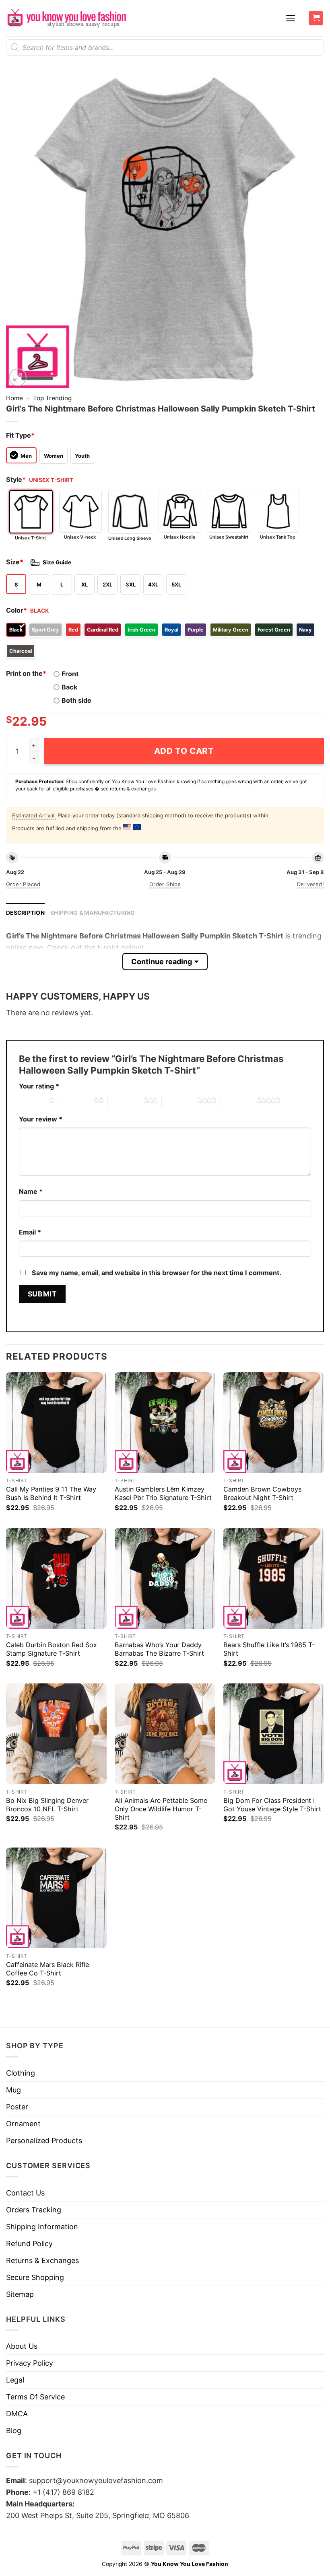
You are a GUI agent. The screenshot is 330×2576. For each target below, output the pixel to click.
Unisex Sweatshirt (229, 537)
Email (30, 1232)
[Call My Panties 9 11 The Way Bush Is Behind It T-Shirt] (56, 1422)
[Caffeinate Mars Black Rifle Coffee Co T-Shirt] (56, 1898)
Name (31, 1191)
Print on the (26, 673)
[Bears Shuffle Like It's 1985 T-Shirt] (274, 1578)
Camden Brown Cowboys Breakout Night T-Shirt (262, 1493)
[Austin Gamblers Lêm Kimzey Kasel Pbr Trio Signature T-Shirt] (165, 1422)
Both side (76, 700)
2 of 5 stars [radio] (76, 1101)
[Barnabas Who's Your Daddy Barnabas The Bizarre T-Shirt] (165, 1578)
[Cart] (316, 18)
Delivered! (310, 884)
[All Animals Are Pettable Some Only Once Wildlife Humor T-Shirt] (165, 1734)
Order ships (165, 884)
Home (14, 398)
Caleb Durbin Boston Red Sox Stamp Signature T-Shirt (52, 1649)
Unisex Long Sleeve (130, 538)
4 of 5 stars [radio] (179, 1101)
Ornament (23, 2124)
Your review (41, 1119)
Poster (17, 2107)
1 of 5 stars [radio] (32, 1101)
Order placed (23, 884)
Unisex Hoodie (180, 537)
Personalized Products (44, 2141)
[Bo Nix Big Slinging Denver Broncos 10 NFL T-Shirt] (56, 1734)
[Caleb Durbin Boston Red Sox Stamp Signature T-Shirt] (56, 1578)
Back (69, 687)
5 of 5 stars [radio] (239, 1101)
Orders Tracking (34, 2210)
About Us (22, 2346)
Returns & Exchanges (42, 2260)
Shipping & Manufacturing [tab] (93, 913)
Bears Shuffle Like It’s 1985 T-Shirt (269, 1649)
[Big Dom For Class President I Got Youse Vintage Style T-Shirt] (274, 1734)
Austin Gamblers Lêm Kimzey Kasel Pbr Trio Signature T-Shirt (163, 1493)
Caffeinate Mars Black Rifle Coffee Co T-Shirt (47, 1969)
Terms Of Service (35, 2397)
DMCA (17, 2414)
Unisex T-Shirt (30, 538)
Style (16, 479)
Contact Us (25, 2193)
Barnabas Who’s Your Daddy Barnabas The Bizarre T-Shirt (159, 1649)
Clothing (21, 2073)
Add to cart (184, 751)
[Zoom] (18, 377)
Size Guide (57, 562)
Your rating (39, 1086)
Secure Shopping (35, 2277)
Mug (13, 2090)
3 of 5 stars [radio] (126, 1101)
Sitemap (20, 2294)
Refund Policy (29, 2244)
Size (15, 562)
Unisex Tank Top (278, 537)
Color (16, 610)
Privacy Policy (30, 2363)
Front (70, 674)
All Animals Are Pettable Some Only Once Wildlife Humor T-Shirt (161, 1809)
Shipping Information (42, 2227)
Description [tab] (25, 913)
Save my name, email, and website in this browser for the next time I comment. (157, 1273)
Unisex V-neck (80, 537)
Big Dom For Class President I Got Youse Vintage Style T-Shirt (272, 1805)
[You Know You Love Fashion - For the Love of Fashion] (66, 18)
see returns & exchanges (128, 789)
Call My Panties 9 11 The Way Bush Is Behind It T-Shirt (51, 1493)
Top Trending (52, 398)
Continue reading (162, 962)
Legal (15, 2380)
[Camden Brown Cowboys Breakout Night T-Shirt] (274, 1422)
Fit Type (20, 435)
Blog (14, 2431)
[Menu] (291, 18)
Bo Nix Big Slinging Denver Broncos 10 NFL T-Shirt (47, 1805)
